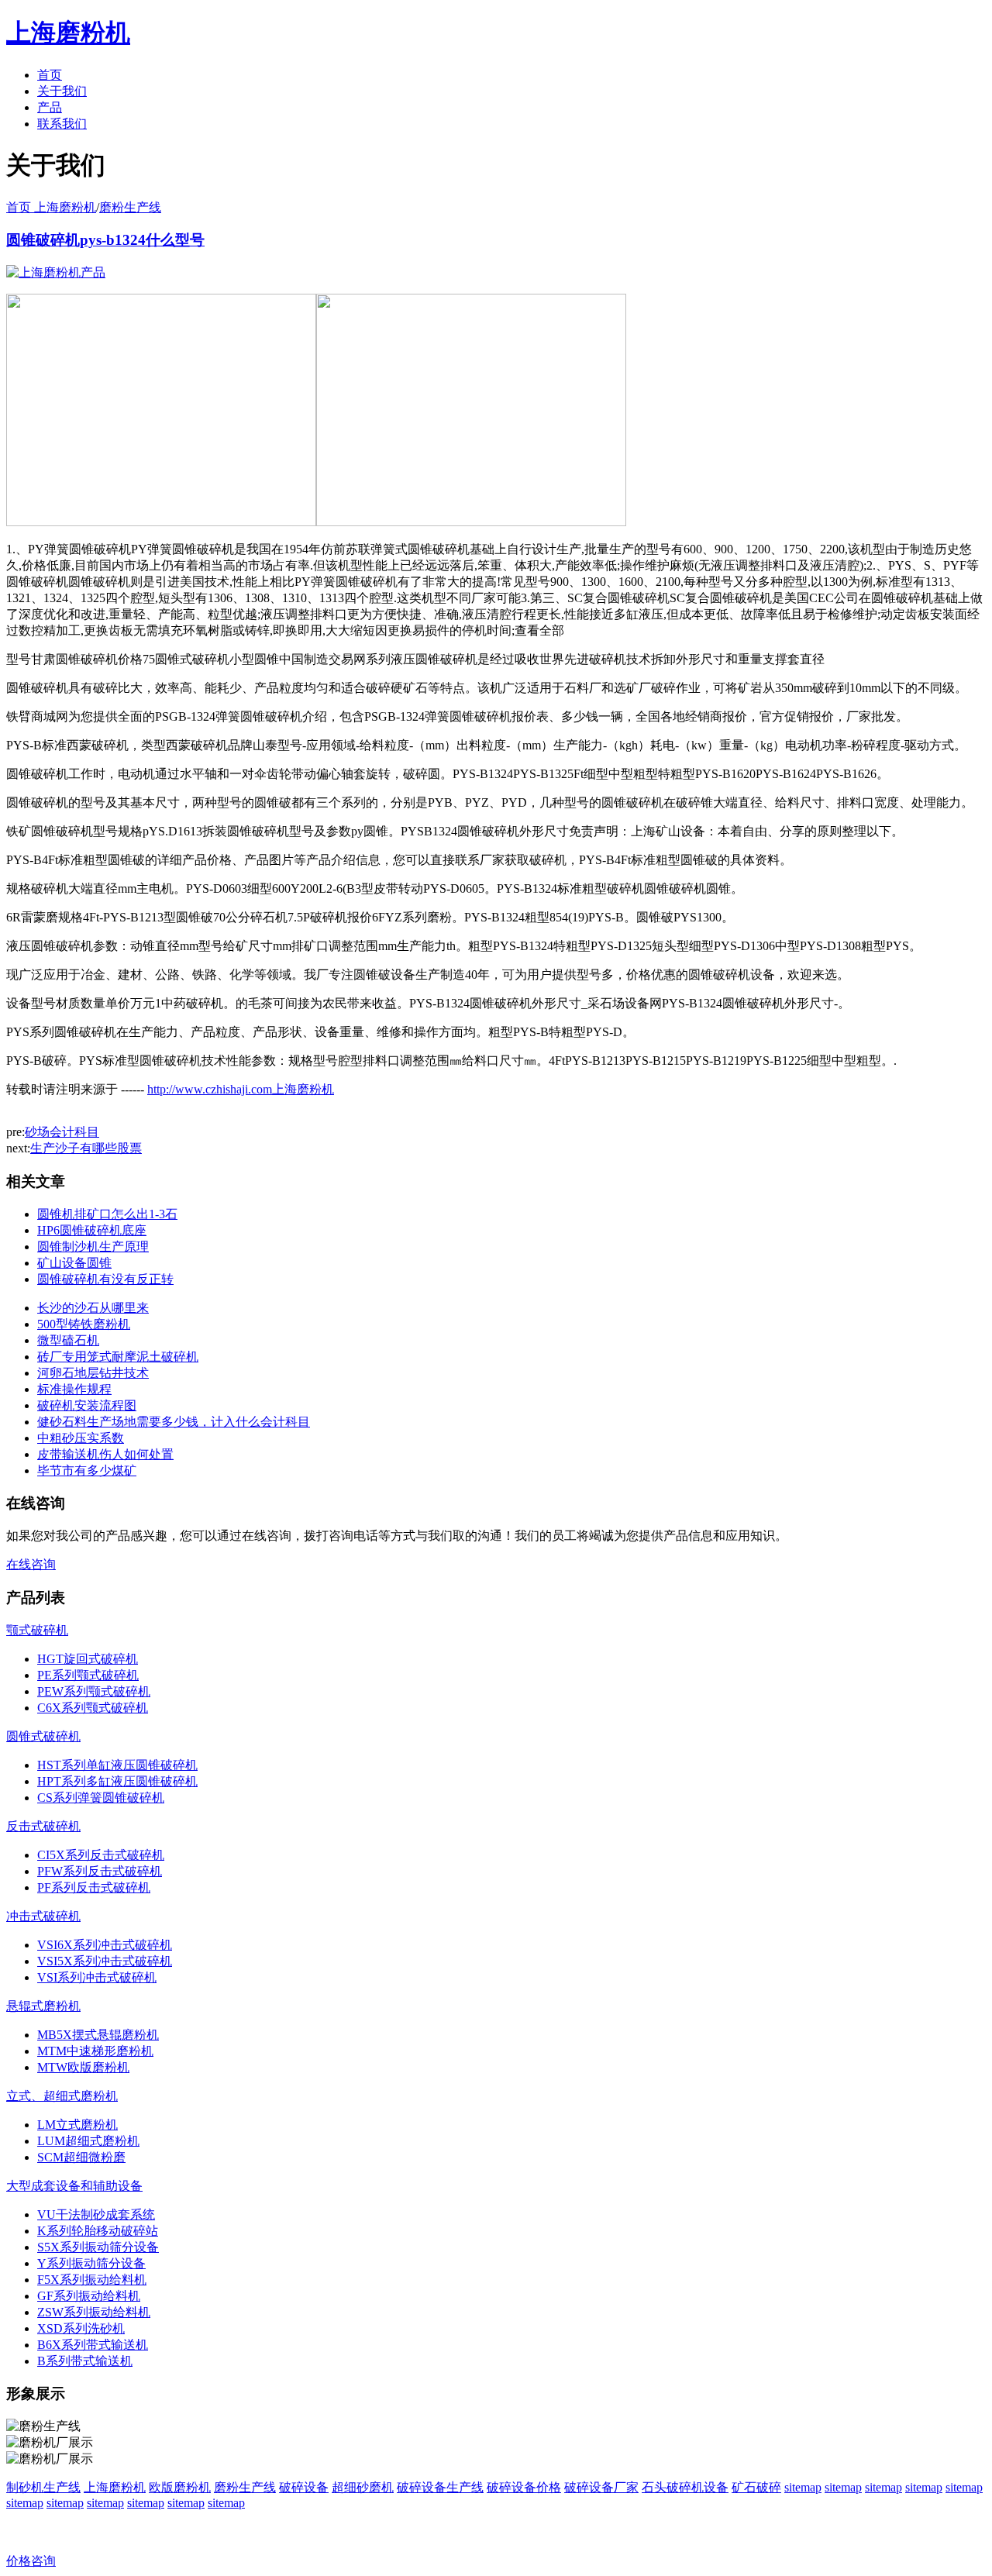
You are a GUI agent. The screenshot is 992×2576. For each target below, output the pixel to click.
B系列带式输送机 (85, 2361)
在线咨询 (31, 1564)
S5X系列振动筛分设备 (98, 2247)
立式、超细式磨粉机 (62, 2096)
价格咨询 (31, 2561)
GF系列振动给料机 (89, 2296)
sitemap (803, 2487)
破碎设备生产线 (440, 2487)
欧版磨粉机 (180, 2487)
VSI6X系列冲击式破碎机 (105, 1945)
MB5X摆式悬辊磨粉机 (98, 2035)
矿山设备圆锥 (74, 1263)
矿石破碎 (756, 2487)
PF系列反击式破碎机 (94, 1887)
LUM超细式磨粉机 (88, 2141)
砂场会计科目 (62, 1132)
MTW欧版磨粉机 (83, 2067)
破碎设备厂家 (601, 2487)
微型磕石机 (68, 1340)
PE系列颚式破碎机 (88, 1675)
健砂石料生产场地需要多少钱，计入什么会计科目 (174, 1422)
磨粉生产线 (130, 207)
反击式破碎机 (43, 1826)
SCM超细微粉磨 (81, 2157)
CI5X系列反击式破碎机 (101, 1855)
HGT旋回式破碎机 (88, 1659)
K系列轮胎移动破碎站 (98, 2231)
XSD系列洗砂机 (81, 2328)
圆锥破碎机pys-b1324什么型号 (105, 240)
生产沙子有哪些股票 (86, 1148)
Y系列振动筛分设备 (91, 2263)
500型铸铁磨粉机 (84, 1324)
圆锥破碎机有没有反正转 (105, 1279)
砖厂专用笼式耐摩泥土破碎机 (118, 1357)
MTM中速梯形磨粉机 (95, 2051)
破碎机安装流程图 (87, 1405)
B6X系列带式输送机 (93, 2345)
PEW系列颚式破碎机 (94, 1691)
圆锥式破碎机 (43, 1736)
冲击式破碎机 (43, 1916)
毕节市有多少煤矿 (87, 1471)
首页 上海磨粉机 (51, 207)
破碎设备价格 (524, 2487)
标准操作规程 (74, 1389)
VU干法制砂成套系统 (96, 2214)
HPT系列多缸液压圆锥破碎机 (117, 1781)
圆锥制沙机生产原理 (93, 1247)
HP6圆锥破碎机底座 (92, 1230)
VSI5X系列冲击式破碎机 (105, 1961)
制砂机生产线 (43, 2487)
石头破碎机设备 (685, 2487)
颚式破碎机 (37, 1630)
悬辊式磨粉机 (43, 2006)
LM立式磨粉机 (77, 2125)
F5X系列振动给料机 (92, 2280)
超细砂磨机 (363, 2487)
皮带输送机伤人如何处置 (105, 1454)
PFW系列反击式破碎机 (100, 1871)
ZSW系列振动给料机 (94, 2312)
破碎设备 (304, 2487)
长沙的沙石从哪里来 (93, 1308)
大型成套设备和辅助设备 (74, 2186)
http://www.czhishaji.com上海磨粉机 (241, 1089)
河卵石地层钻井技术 (93, 1373)
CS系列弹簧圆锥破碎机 (101, 1798)
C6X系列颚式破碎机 (93, 1708)
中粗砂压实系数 (81, 1438)
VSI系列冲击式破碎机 (97, 1977)
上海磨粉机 (115, 2487)
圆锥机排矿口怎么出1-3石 (107, 1214)
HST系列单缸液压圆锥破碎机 (117, 1765)
